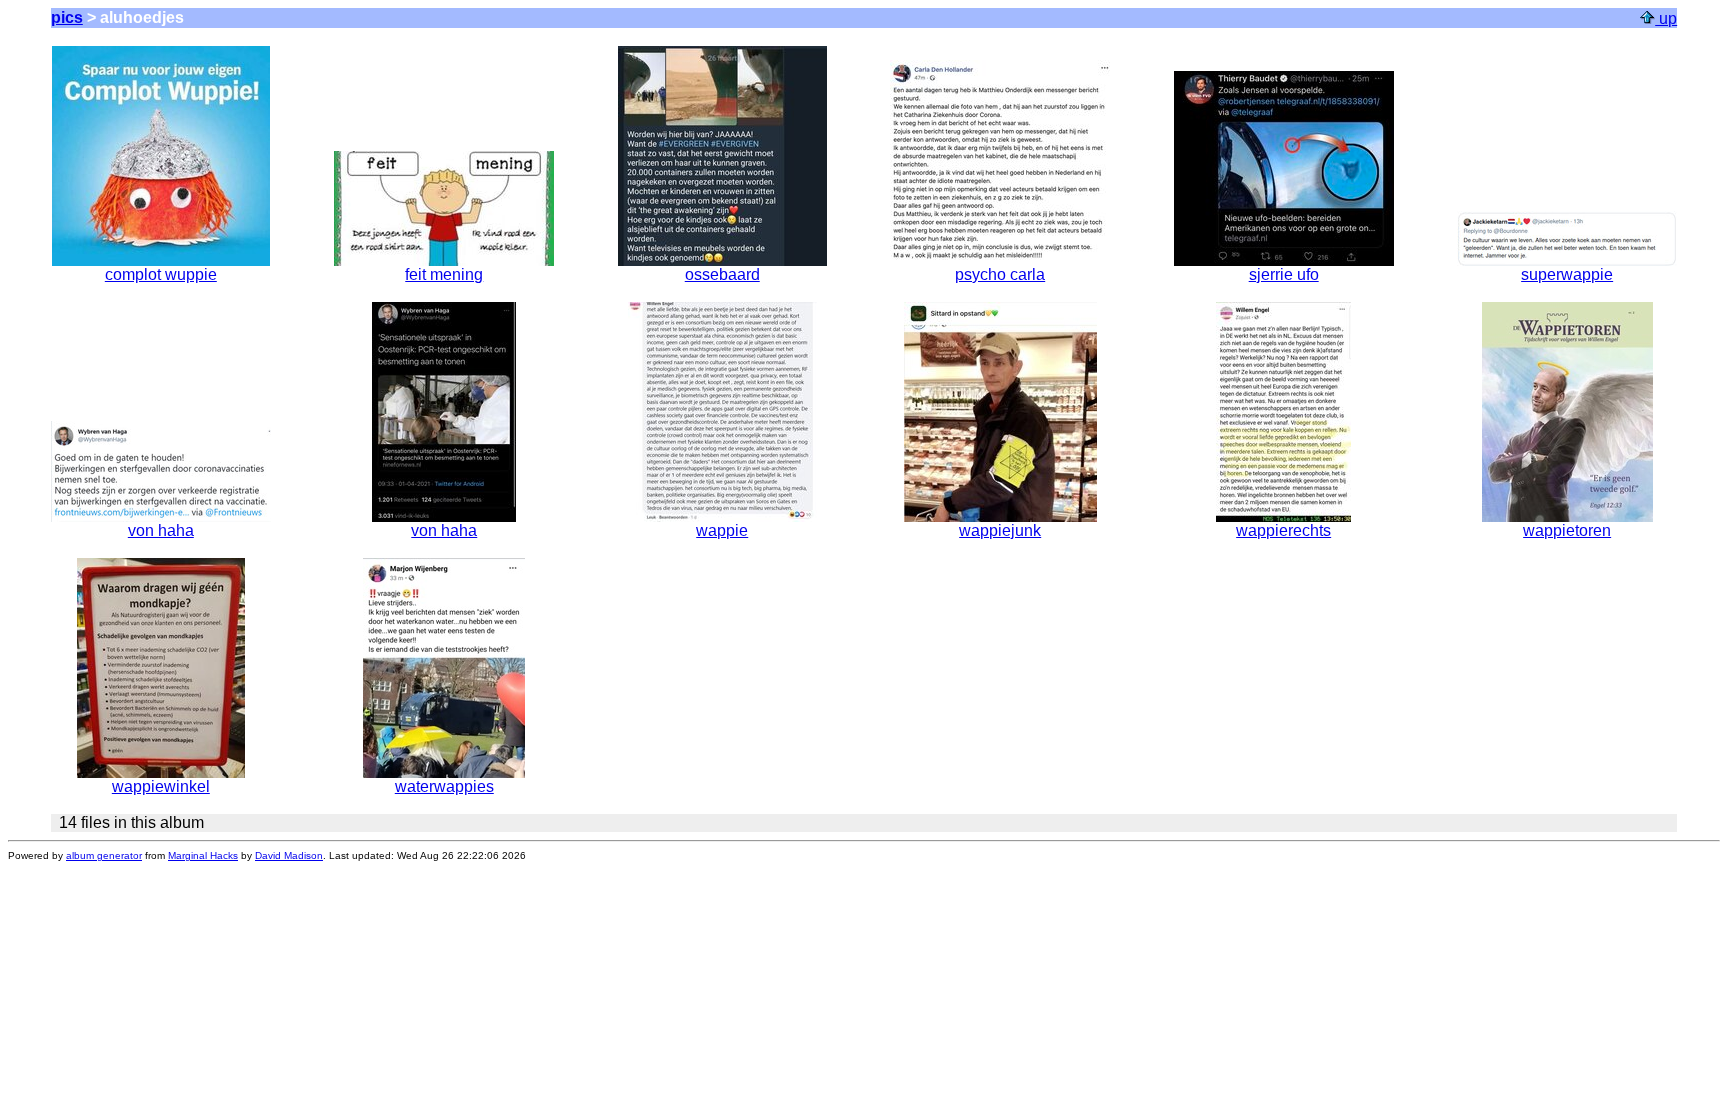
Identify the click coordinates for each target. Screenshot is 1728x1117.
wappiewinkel (161, 786)
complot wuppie (161, 274)
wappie (722, 530)
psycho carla (1000, 274)
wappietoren (1567, 530)
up (1666, 18)
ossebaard (722, 274)
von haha (161, 530)
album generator (104, 855)
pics (67, 17)
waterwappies (444, 786)
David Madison (289, 855)
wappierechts (1283, 530)
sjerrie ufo (1284, 274)
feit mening (444, 274)
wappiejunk (1000, 530)
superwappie (1567, 274)
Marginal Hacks (203, 855)
